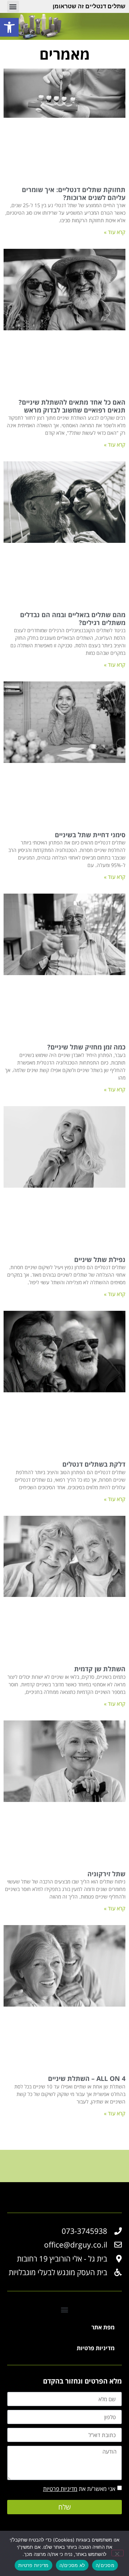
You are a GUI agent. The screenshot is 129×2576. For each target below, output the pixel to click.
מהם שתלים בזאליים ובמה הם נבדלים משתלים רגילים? (73, 619)
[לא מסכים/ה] (118, 2553)
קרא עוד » (115, 232)
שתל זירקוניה (106, 1874)
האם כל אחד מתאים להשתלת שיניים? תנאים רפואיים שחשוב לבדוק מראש (72, 406)
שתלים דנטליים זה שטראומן (89, 6)
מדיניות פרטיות (96, 2348)
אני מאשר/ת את (79, 2489)
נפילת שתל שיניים (100, 1259)
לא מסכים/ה (72, 2565)
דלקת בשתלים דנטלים (94, 1464)
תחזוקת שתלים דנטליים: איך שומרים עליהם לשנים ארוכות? (74, 194)
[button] (13, 7)
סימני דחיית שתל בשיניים (90, 835)
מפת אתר (103, 2327)
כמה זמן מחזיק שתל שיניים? (86, 1047)
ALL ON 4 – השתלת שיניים (87, 2078)
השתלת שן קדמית (100, 1669)
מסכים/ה (105, 2565)
